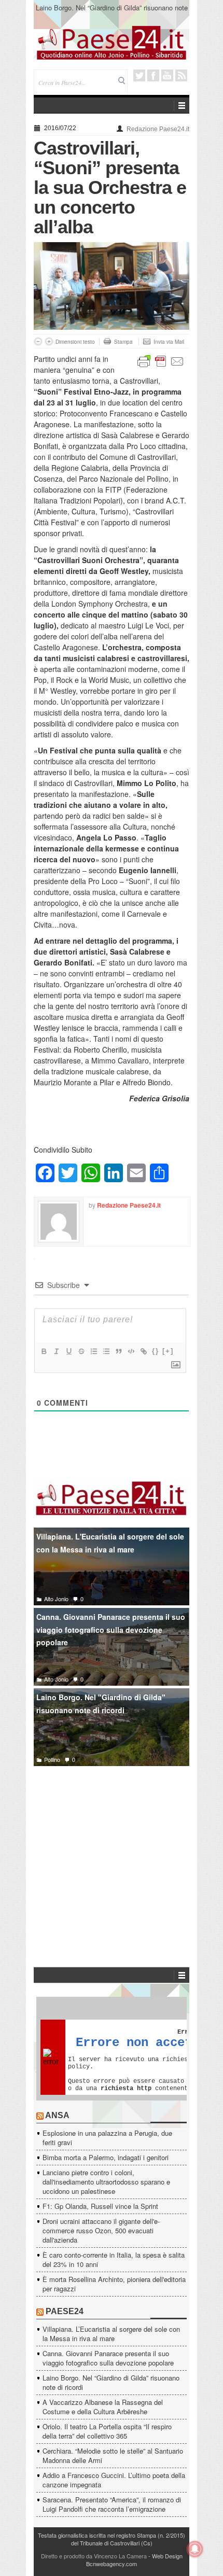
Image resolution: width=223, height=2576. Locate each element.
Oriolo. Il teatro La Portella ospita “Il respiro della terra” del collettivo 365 (107, 2431)
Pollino (52, 1759)
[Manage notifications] (195, 2549)
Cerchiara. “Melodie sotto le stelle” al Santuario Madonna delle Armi (113, 2455)
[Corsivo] (56, 1351)
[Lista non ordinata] (106, 1351)
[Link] (143, 1351)
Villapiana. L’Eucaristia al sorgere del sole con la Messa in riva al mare (111, 2334)
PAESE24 (65, 2311)
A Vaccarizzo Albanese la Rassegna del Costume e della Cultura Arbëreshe (103, 2407)
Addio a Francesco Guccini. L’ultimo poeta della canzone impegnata (114, 2480)
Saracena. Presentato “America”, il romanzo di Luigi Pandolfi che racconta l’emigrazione (112, 2504)
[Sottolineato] (68, 1351)
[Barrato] (81, 1351)
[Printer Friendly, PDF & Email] (161, 360)
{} (156, 1351)
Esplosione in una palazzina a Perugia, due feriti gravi (107, 2138)
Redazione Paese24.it (158, 129)
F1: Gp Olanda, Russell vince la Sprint (100, 2206)
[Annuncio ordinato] (93, 1351)
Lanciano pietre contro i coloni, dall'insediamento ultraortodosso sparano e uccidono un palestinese (106, 2182)
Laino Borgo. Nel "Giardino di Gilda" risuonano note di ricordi (101, 1704)
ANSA (57, 2115)
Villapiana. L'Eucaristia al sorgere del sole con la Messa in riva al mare (110, 1543)
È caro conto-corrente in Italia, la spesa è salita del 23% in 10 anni (114, 2259)
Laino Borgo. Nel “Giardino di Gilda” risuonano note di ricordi (112, 12)
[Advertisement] (112, 1851)
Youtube (167, 75)
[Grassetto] (44, 1351)
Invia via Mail (169, 342)
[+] (168, 1351)
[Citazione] (118, 1351)
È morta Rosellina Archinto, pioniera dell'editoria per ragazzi (114, 2284)
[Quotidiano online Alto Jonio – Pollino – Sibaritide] (112, 42)
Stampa (123, 342)
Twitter (139, 75)
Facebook (153, 75)
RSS (181, 75)
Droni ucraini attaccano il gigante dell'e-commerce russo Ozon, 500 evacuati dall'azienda (101, 2230)
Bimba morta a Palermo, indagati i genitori (106, 2157)
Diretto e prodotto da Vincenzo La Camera (94, 2556)
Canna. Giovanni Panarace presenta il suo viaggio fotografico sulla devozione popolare (111, 1629)
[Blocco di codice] (131, 1351)
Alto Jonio (56, 1599)
